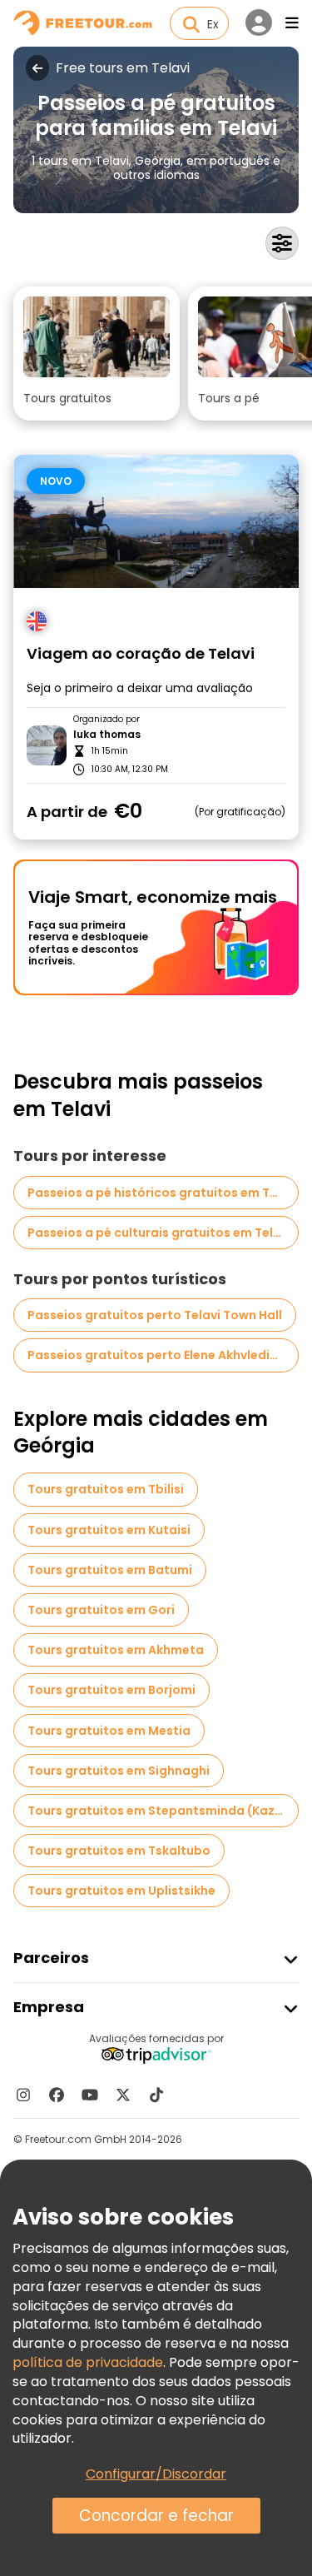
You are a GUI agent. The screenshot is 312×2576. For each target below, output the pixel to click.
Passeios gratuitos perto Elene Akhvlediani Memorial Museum (163, 1355)
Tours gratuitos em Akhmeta (116, 1650)
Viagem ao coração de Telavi (141, 654)
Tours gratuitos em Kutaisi (109, 1530)
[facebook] (57, 2095)
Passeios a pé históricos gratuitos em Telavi (163, 1193)
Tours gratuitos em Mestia (109, 1731)
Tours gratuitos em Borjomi (111, 1690)
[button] (97, 354)
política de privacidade (88, 2362)
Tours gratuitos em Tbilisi (106, 1489)
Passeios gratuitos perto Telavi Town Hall (155, 1315)
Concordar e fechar (156, 2516)
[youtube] (90, 2095)
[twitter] (123, 2095)
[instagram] (23, 2095)
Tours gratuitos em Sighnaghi (119, 1771)
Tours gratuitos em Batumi (110, 1570)
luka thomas (107, 735)
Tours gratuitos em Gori (101, 1610)
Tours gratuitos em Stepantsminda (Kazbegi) (163, 1811)
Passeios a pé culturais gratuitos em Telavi (159, 1233)
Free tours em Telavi (123, 68)
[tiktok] (156, 2095)
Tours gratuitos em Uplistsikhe (121, 1891)
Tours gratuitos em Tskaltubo (119, 1851)
